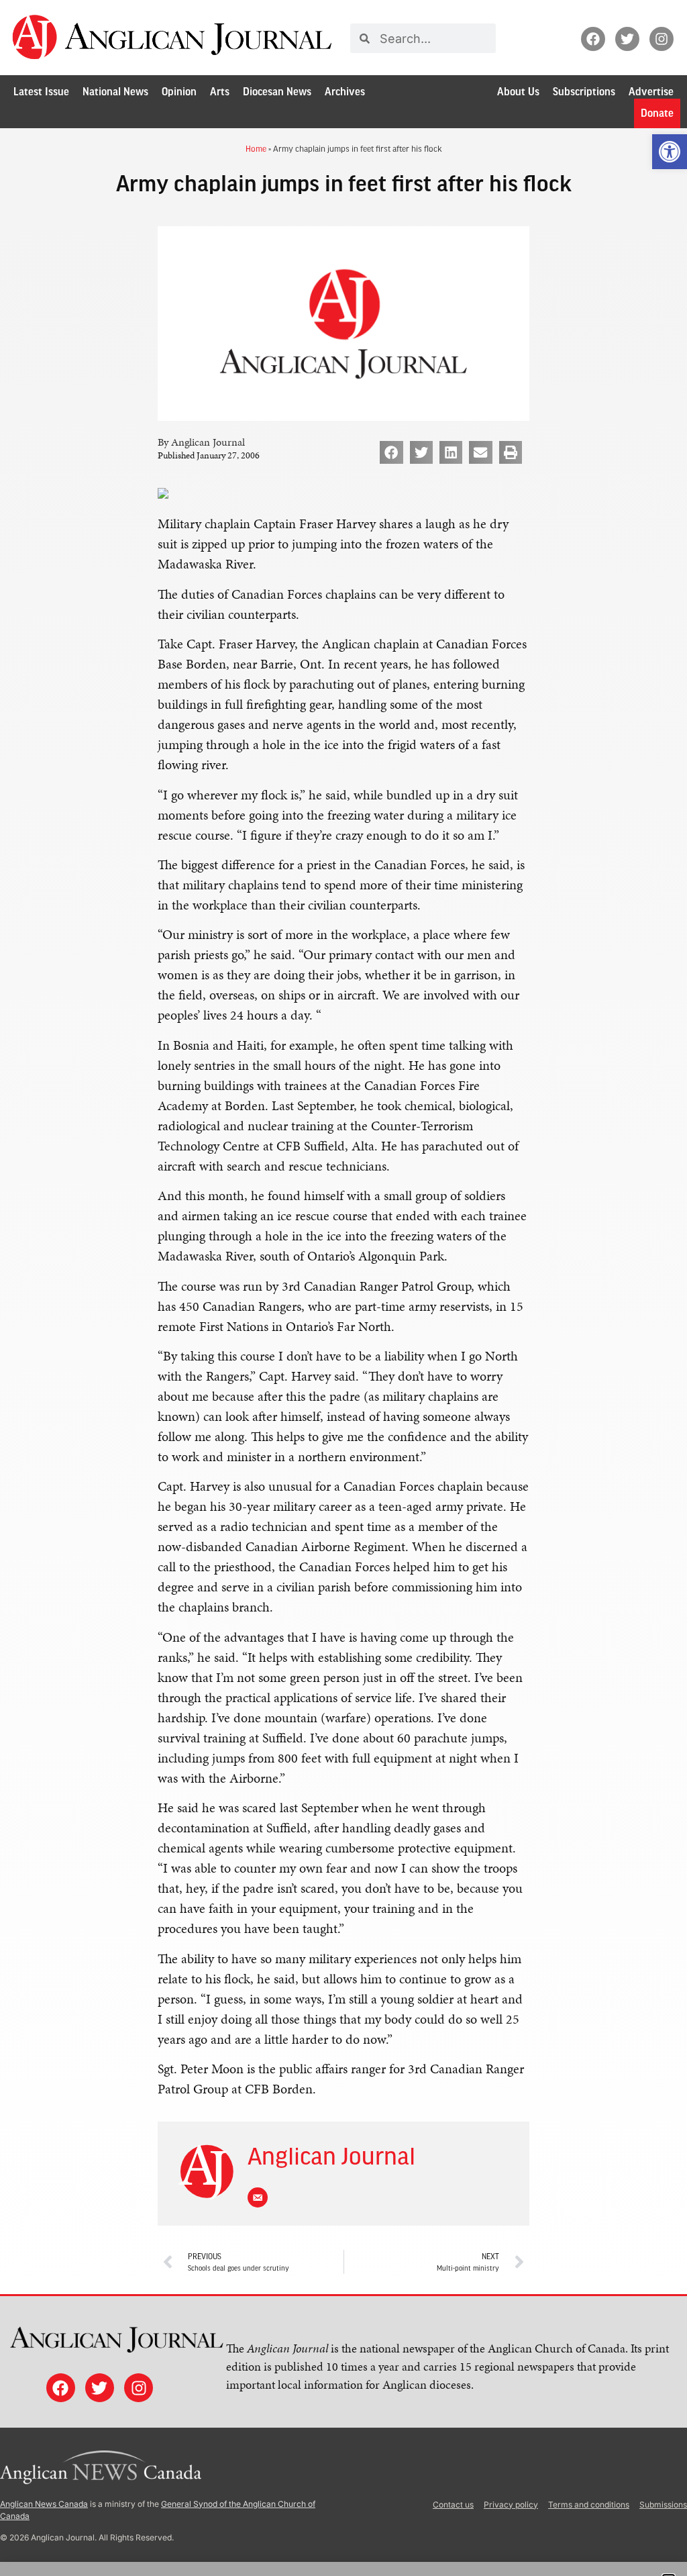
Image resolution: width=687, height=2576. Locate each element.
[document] (343, 1288)
